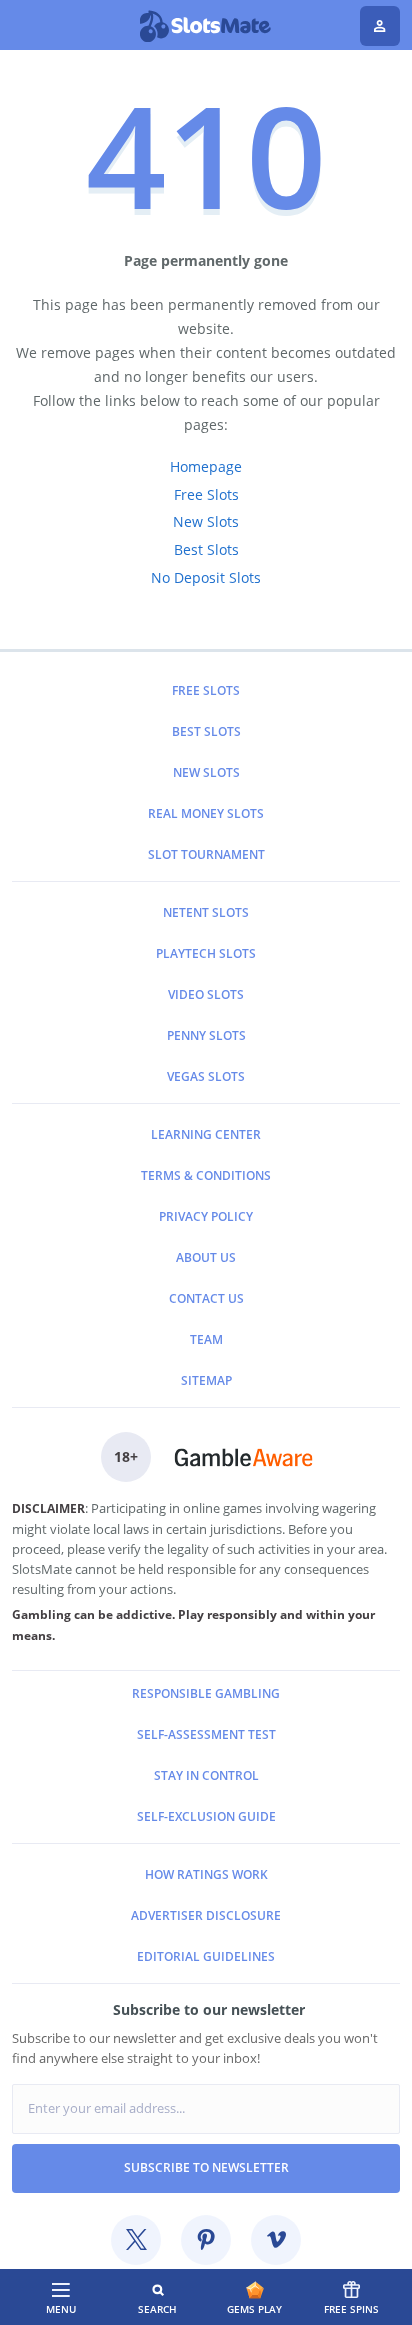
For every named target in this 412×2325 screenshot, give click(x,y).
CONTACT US (206, 1298)
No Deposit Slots (206, 577)
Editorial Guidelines (206, 1956)
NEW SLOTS (206, 772)
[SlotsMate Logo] (206, 26)
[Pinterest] (206, 2240)
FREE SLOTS (206, 690)
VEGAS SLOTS (206, 1076)
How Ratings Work (206, 1874)
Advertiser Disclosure (206, 1915)
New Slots (206, 521)
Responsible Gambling (206, 1693)
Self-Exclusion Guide (206, 1816)
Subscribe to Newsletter (206, 2167)
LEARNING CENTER (206, 1134)
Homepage (206, 466)
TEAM (206, 1339)
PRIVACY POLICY (206, 1216)
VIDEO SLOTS (206, 994)
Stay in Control (206, 1775)
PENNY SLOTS (206, 1035)
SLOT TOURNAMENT (206, 854)
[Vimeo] (276, 2240)
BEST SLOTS (206, 731)
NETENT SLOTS (206, 912)
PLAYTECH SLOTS (206, 953)
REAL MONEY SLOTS (206, 813)
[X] (136, 2240)
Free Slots (206, 494)
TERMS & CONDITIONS (206, 1175)
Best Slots (206, 549)
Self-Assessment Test (206, 1734)
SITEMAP (206, 1380)
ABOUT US (206, 1257)
